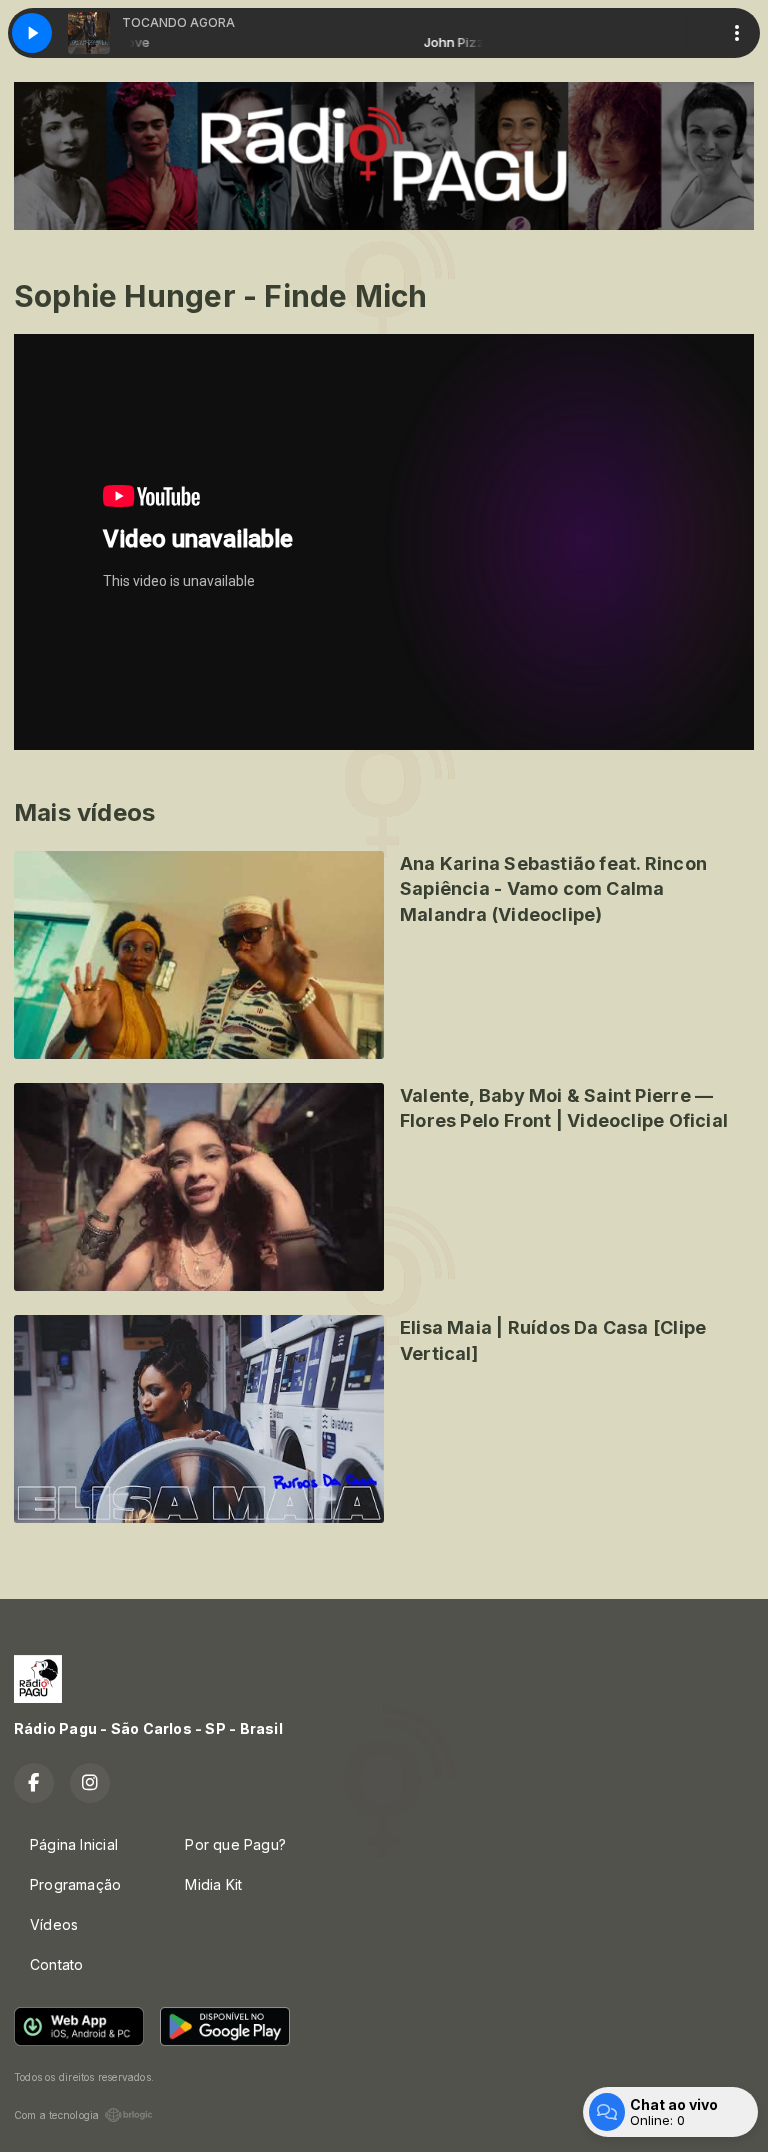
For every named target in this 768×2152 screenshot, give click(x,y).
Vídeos (54, 1924)
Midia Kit (213, 1884)
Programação (75, 1884)
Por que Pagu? (235, 1844)
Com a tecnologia (56, 2115)
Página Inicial (74, 1844)
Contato (56, 1964)
